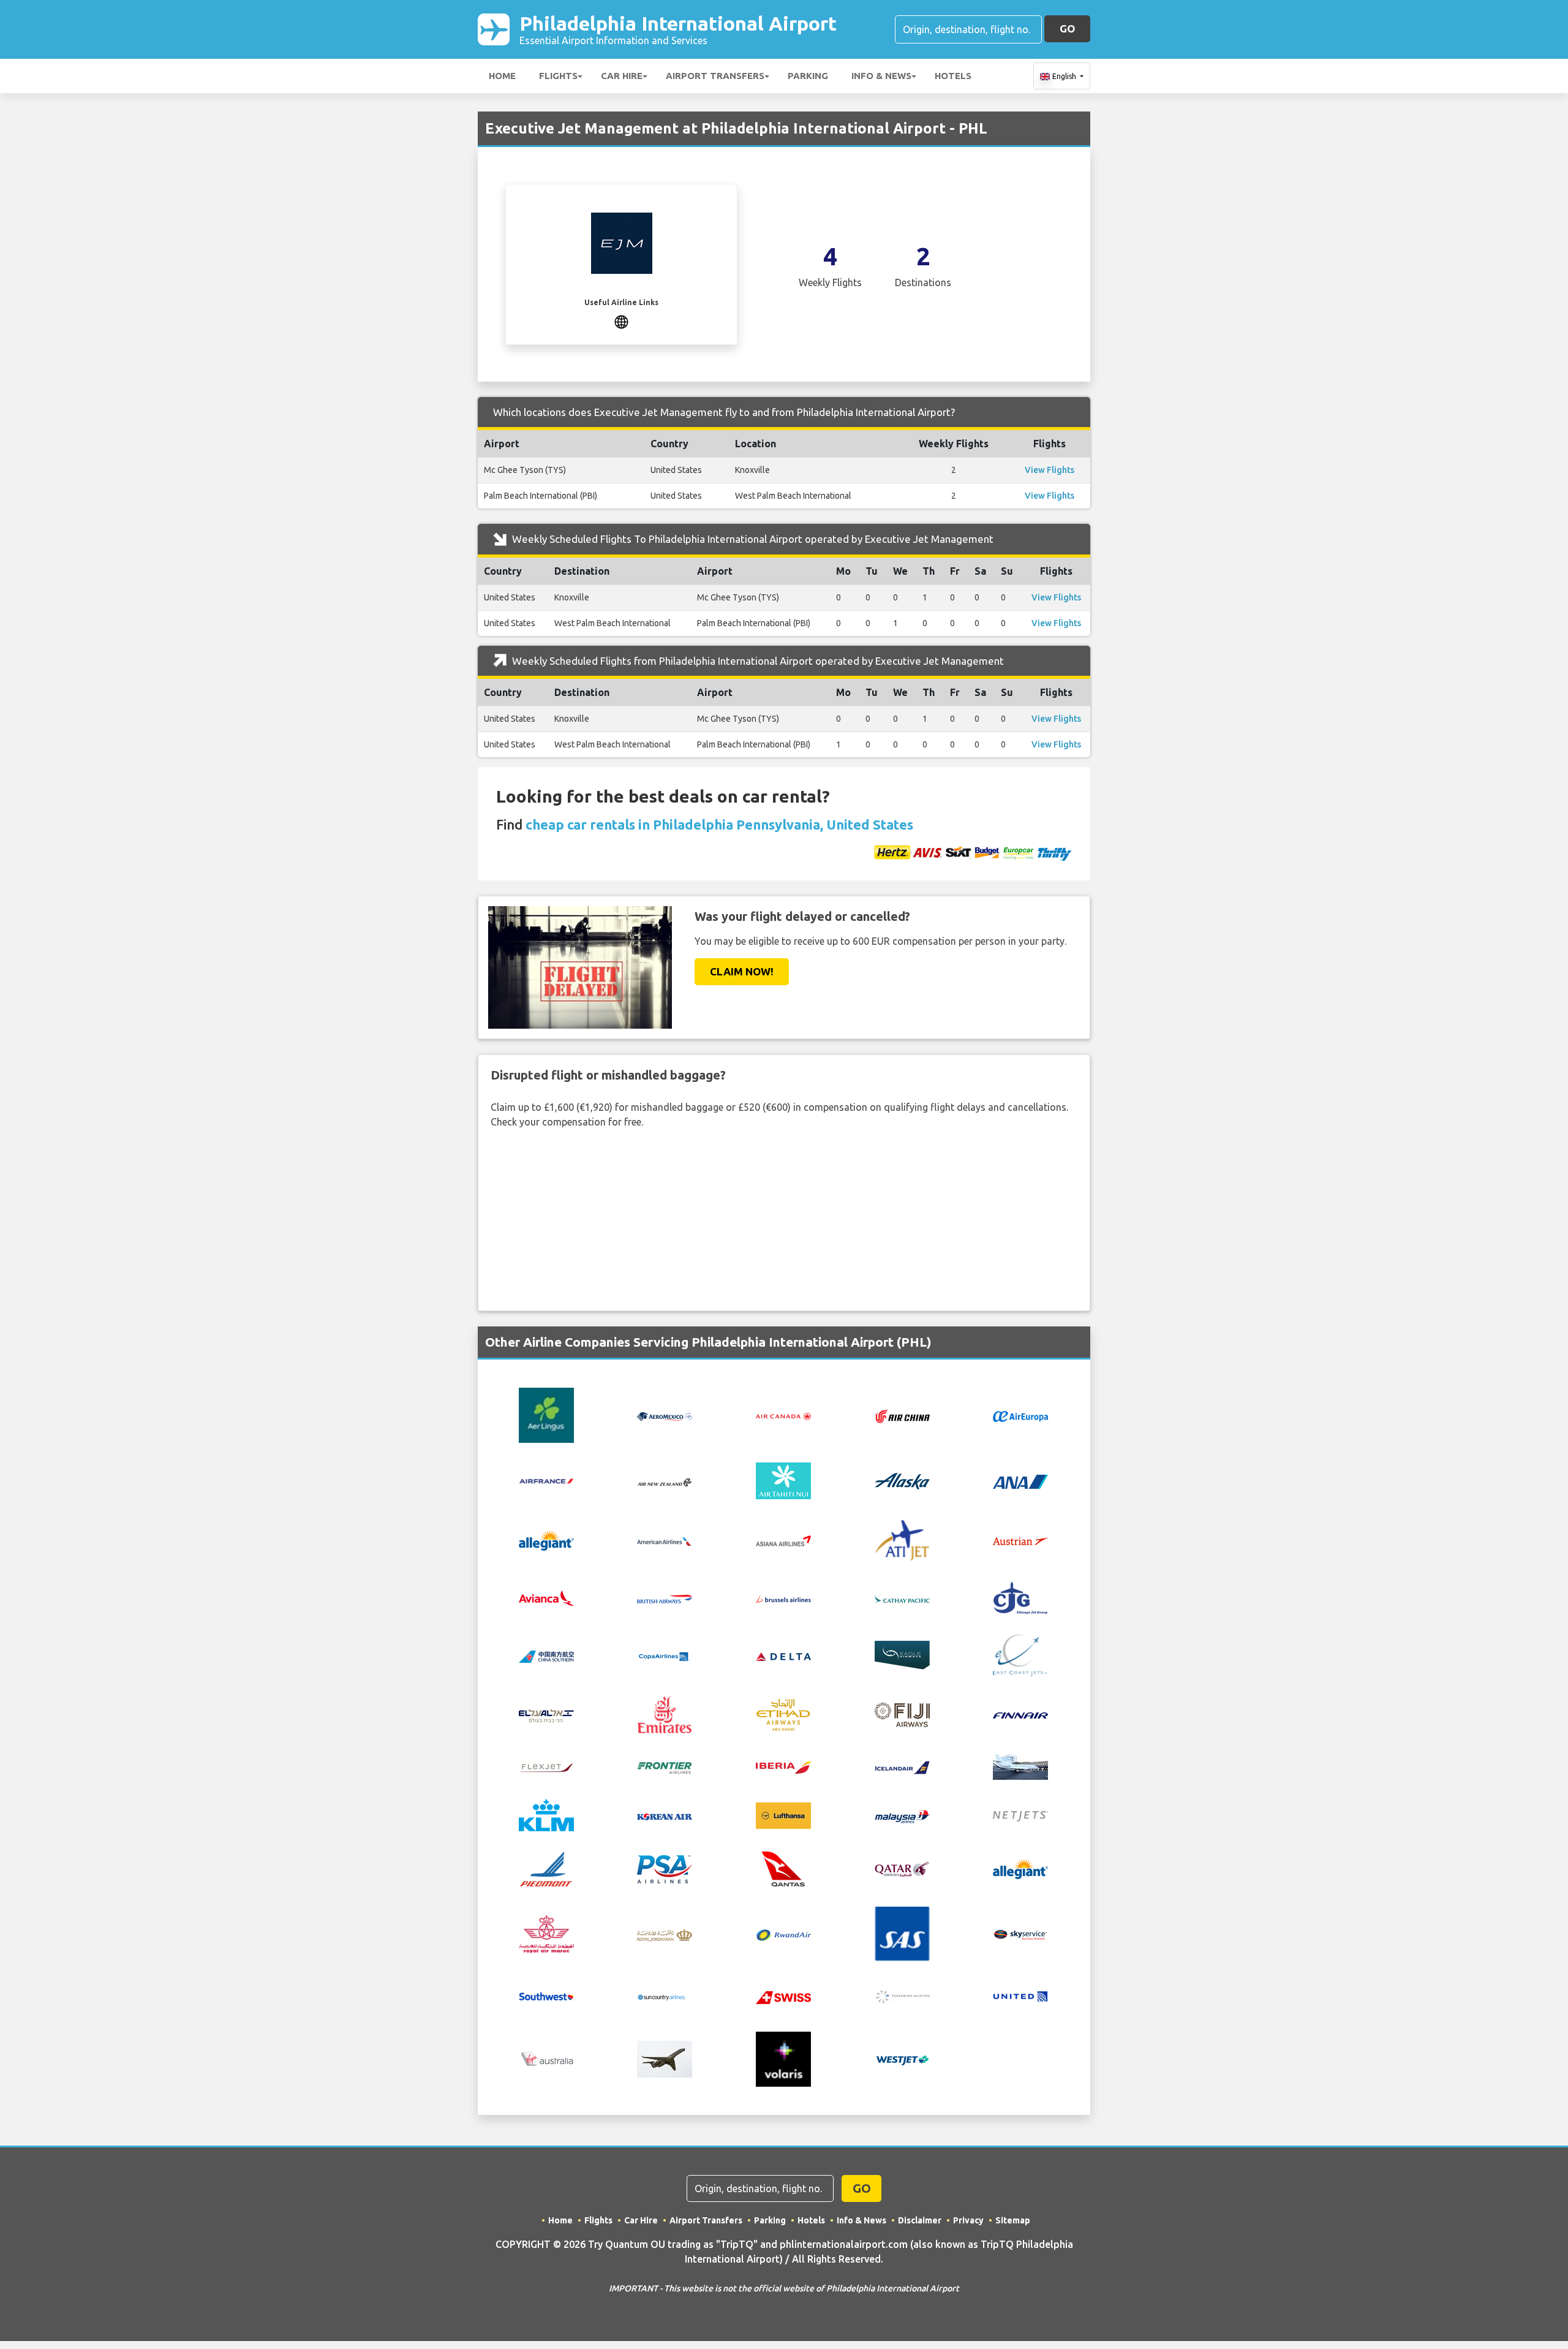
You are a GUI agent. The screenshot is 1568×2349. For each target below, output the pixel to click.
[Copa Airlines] (665, 1655)
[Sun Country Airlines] (665, 1996)
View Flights (1050, 470)
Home (502, 76)
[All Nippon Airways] (1020, 1481)
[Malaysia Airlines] (902, 1815)
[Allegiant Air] (546, 1539)
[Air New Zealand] (665, 1481)
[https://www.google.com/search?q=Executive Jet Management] (621, 320)
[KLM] (546, 1814)
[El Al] (546, 1714)
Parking (808, 76)
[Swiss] (783, 1996)
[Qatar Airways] (902, 1868)
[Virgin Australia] (546, 2058)
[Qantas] (783, 1868)
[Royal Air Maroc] (546, 1933)
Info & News (881, 76)
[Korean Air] (665, 1815)
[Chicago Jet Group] (1020, 1597)
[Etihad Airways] (783, 1714)
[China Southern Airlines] (546, 1655)
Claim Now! (742, 971)
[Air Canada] (783, 1415)
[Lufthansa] (783, 1814)
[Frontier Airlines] (665, 1766)
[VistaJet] (665, 2058)
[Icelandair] (902, 1766)
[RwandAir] (783, 1934)
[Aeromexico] (665, 1415)
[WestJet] (902, 2059)
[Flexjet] (546, 1766)
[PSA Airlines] (665, 1868)
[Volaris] (783, 2058)
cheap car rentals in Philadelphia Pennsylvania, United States (719, 824)
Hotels (953, 76)
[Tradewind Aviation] (902, 1995)
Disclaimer (920, 2220)
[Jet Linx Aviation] (1020, 1765)
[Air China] (902, 1415)
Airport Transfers (715, 76)
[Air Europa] (1020, 1415)
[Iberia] (783, 1766)
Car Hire (622, 76)
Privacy (968, 2220)
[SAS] (902, 1933)
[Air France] (546, 1480)
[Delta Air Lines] (783, 1655)
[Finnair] (1020, 1715)
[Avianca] (546, 1597)
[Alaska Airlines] (902, 1480)
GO (1067, 28)
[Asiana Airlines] (783, 1539)
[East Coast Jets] (1020, 1654)
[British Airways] (665, 1598)
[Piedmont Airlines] (546, 1868)
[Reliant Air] (1020, 1868)
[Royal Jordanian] (665, 1934)
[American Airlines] (665, 1540)
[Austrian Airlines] (1020, 1540)
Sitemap (1013, 2220)
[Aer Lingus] (546, 1415)
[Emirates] (665, 1714)
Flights (558, 76)
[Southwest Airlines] (546, 1995)
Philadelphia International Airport (678, 29)
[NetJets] (1020, 1815)
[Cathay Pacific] (902, 1598)
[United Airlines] (1020, 1995)
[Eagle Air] (902, 1654)
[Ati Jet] (902, 1539)
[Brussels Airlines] (783, 1598)
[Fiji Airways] (902, 1714)
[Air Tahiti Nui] (783, 1480)
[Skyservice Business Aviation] (1020, 1934)
